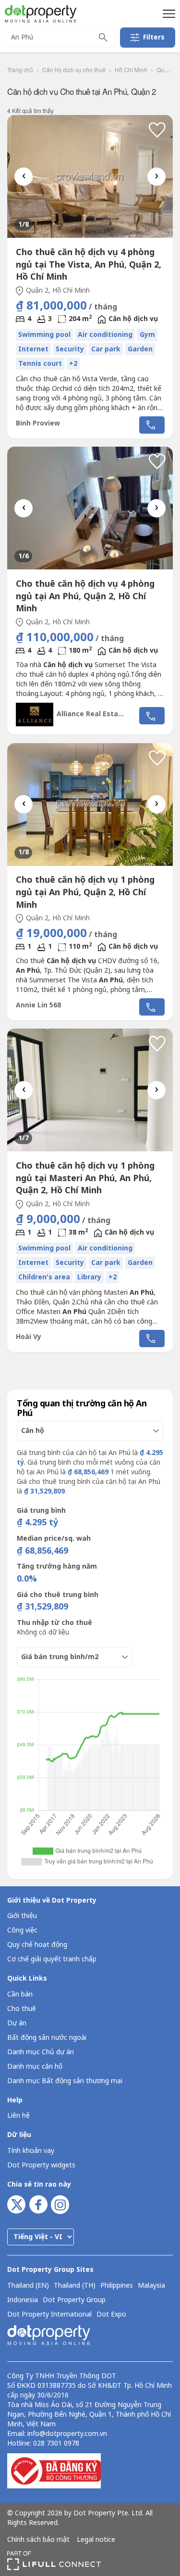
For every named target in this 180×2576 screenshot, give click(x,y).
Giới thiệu (22, 1916)
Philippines (117, 2286)
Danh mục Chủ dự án (41, 2052)
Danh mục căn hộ (35, 2067)
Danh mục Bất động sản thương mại (65, 2081)
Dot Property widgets (41, 2165)
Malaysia (151, 2286)
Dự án (17, 2023)
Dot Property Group (74, 2300)
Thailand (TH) (75, 2286)
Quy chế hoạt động (37, 1945)
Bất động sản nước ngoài (47, 2038)
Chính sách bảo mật (38, 2540)
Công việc (22, 1930)
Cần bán (20, 1994)
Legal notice (96, 2540)
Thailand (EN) (28, 2286)
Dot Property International (49, 2315)
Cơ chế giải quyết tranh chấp (52, 1959)
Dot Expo (111, 2315)
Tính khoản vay (31, 2151)
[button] (168, 13)
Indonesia (23, 2300)
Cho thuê (22, 2009)
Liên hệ (18, 2116)
